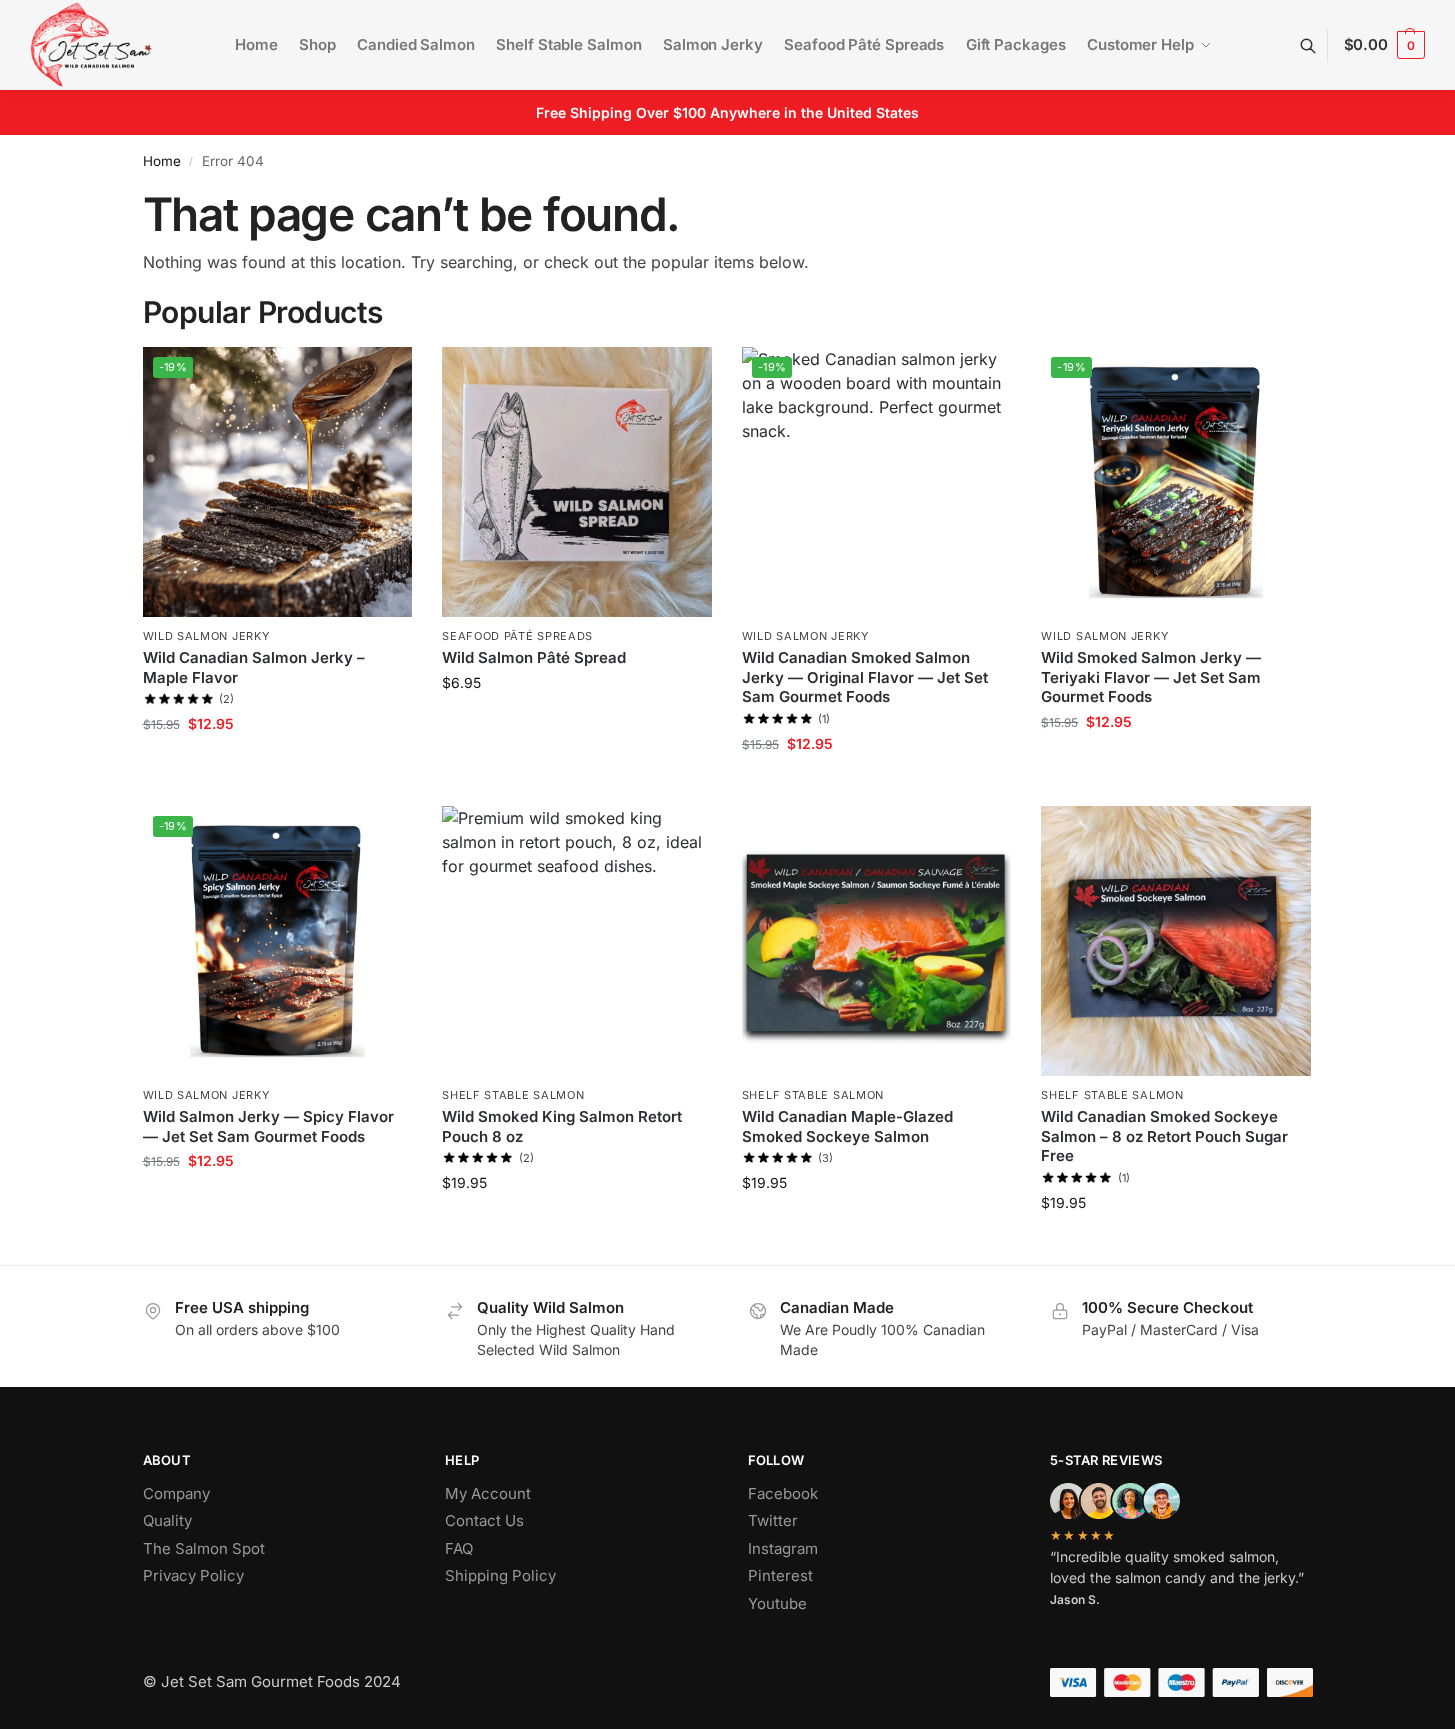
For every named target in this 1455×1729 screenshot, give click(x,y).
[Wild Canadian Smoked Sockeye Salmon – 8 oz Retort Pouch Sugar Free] (1176, 941)
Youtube (777, 1603)
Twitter (773, 1520)
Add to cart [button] (277, 765)
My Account (488, 1493)
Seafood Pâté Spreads (517, 636)
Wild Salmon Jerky (206, 636)
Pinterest (780, 1575)
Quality (167, 1520)
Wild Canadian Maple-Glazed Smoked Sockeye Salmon (847, 1126)
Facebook (783, 1493)
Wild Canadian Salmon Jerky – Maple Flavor (254, 667)
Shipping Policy (500, 1575)
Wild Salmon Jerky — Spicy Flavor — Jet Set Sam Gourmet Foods (268, 1126)
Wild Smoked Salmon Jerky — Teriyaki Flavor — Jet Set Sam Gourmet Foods (1151, 677)
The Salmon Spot (204, 1548)
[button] (1384, 45)
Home (162, 161)
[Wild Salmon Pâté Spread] (577, 482)
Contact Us (484, 1520)
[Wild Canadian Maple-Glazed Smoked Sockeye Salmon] (877, 941)
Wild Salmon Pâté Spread (534, 657)
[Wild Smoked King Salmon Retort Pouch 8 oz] (577, 941)
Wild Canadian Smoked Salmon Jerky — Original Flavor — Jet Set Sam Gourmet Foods (865, 677)
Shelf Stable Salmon (513, 1095)
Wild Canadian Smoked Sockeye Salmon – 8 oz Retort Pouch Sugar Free (1164, 1136)
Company (176, 1493)
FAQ (459, 1548)
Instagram (783, 1548)
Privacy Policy (193, 1575)
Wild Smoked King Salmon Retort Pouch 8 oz (562, 1126)
